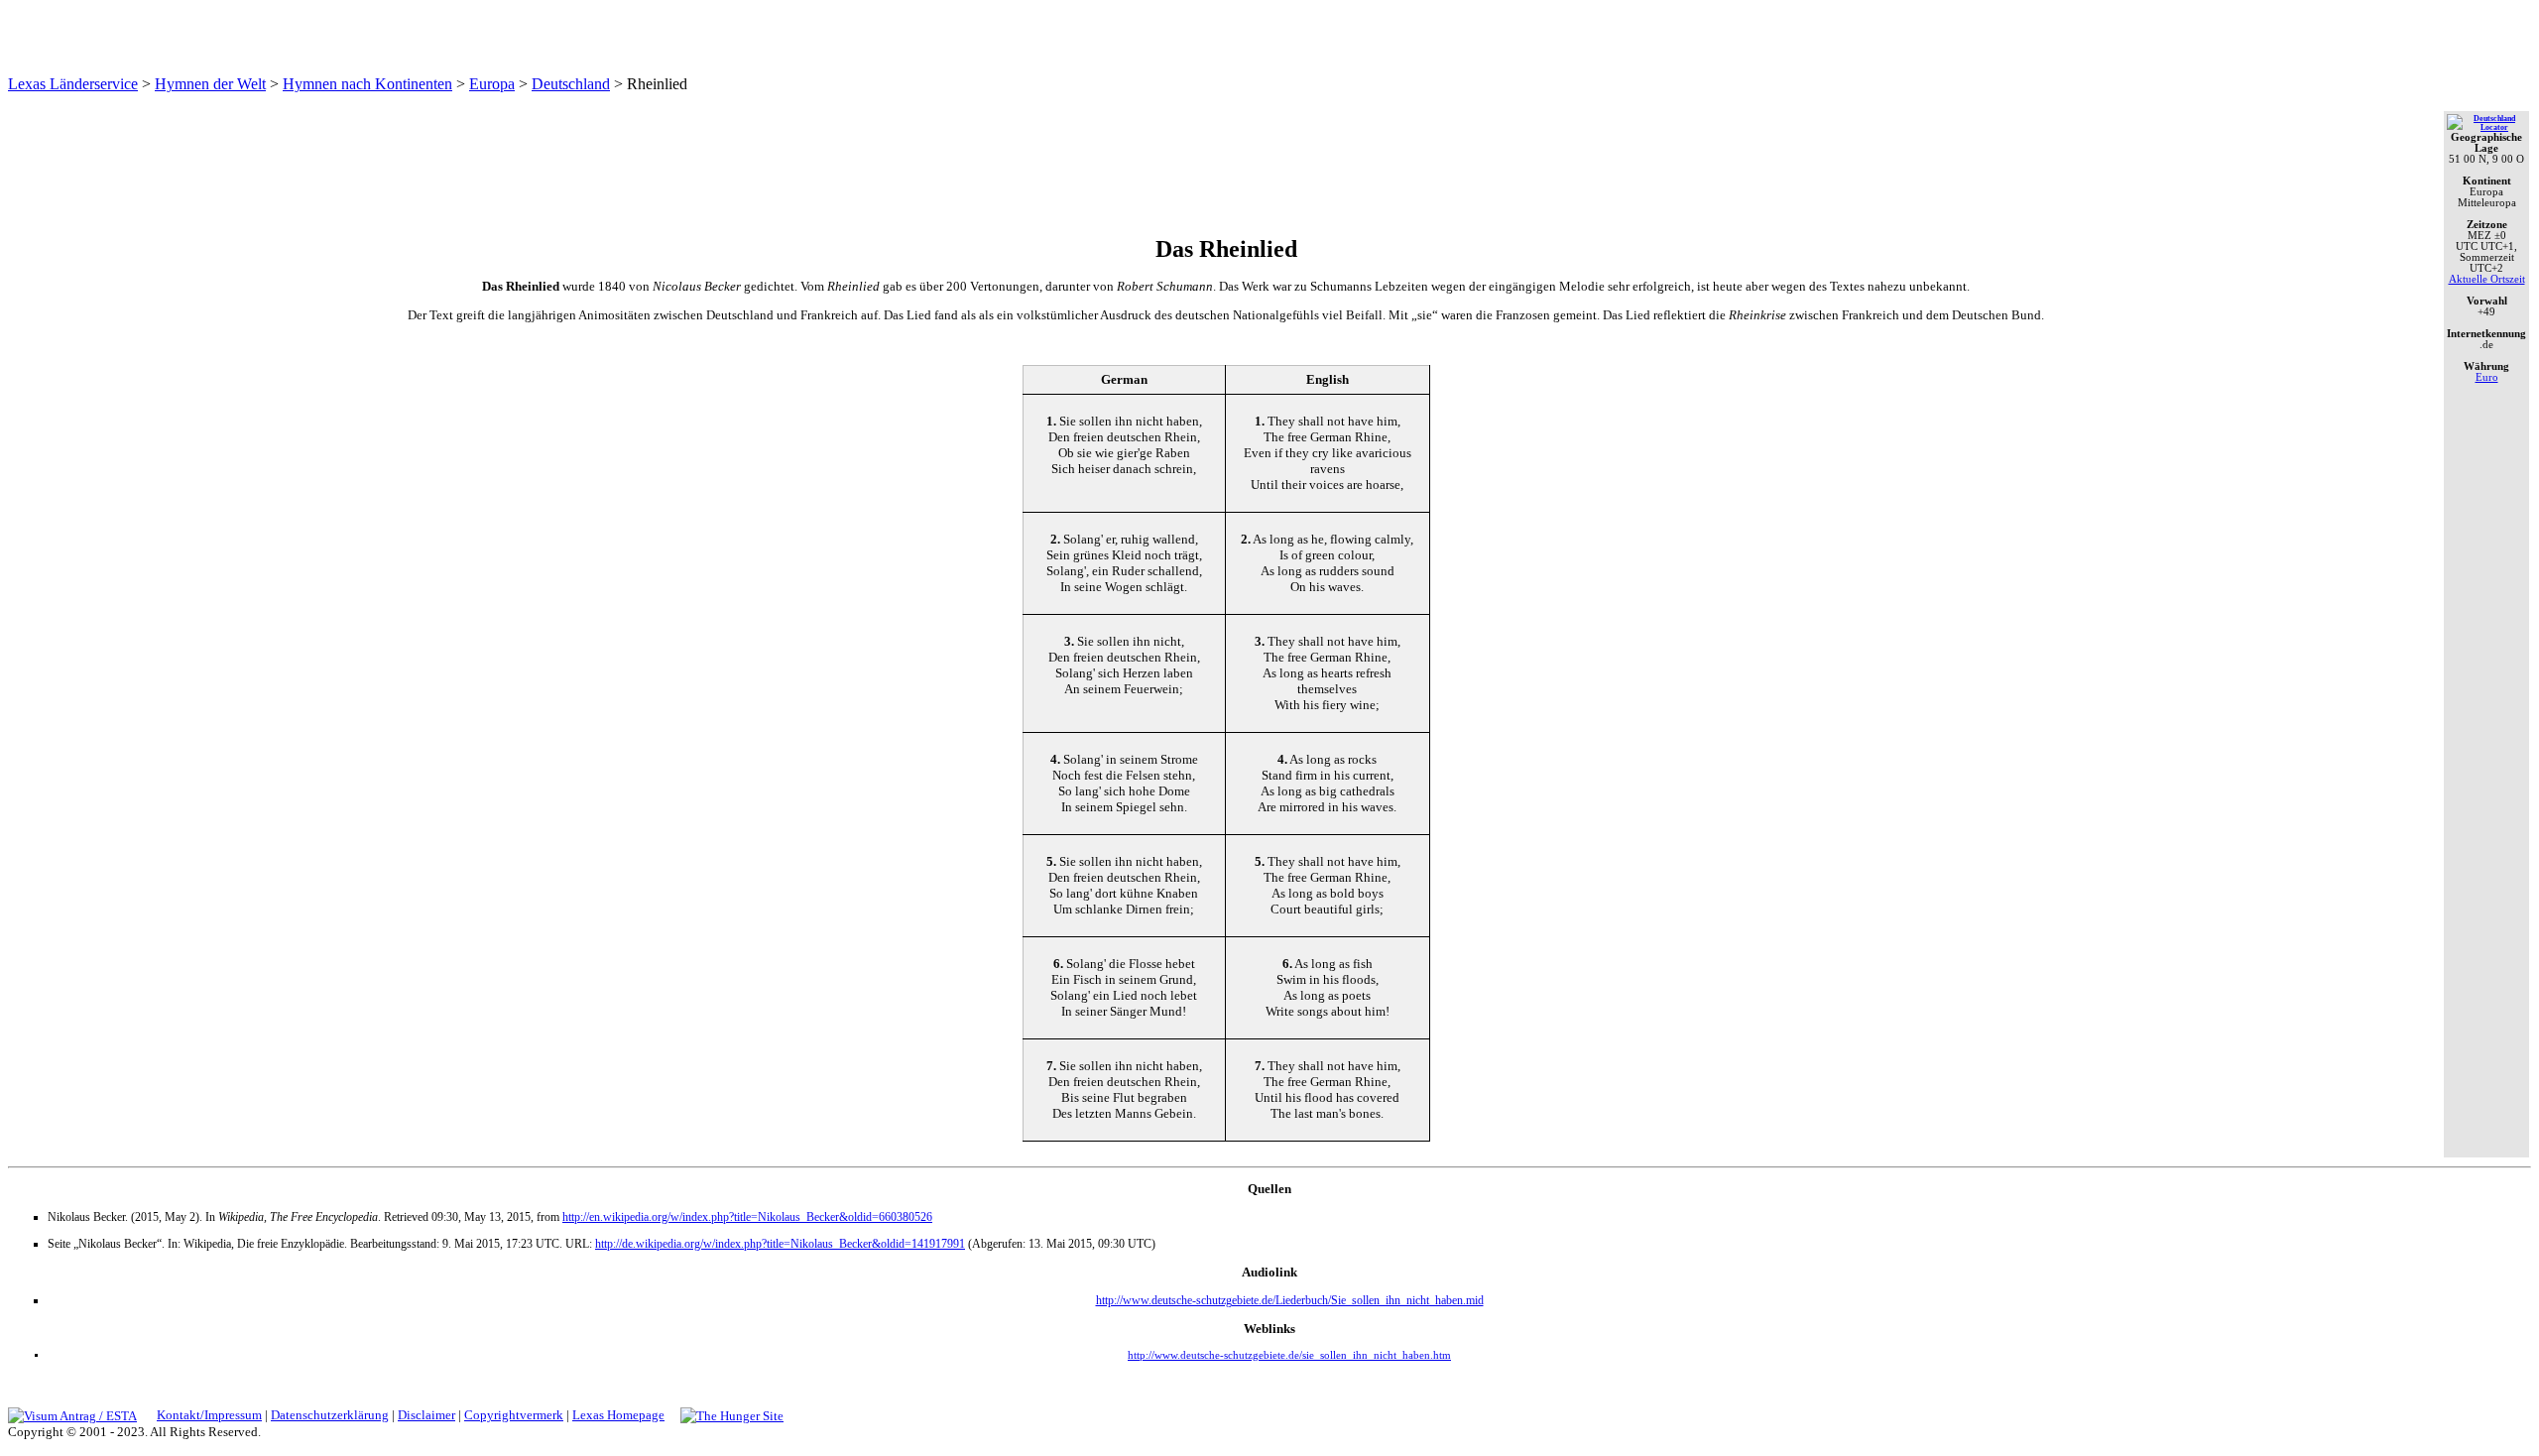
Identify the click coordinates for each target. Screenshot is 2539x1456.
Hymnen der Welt (210, 84)
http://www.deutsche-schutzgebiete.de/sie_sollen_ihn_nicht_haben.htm (1289, 1355)
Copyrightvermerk (514, 1415)
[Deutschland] (2486, 127)
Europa (492, 84)
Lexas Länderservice (73, 84)
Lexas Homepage (618, 1415)
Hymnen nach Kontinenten (367, 84)
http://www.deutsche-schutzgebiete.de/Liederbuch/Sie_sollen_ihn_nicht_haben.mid (1290, 1300)
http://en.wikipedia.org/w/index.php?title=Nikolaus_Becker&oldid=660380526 (747, 1217)
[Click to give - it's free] (732, 1415)
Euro (2487, 377)
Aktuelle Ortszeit (2487, 279)
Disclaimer (426, 1415)
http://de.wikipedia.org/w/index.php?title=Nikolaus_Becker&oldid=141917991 (780, 1244)
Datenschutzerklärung (330, 1415)
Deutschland (571, 84)
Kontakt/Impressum (209, 1415)
